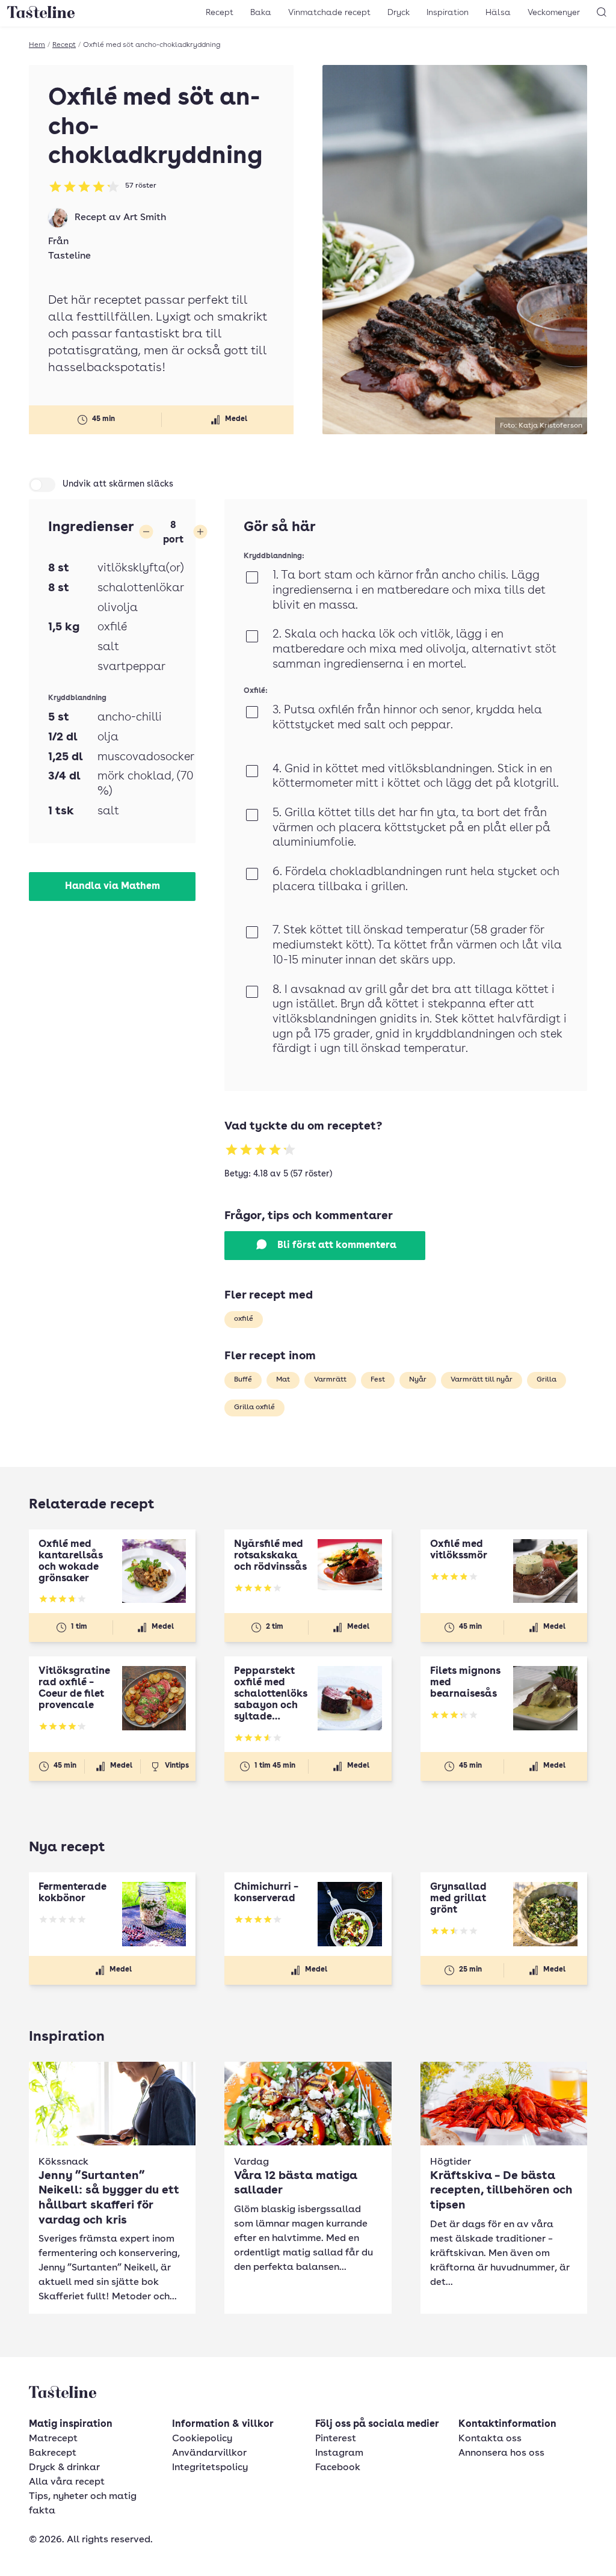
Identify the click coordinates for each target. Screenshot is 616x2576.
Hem (37, 45)
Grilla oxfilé (254, 1407)
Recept (220, 13)
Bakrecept (53, 2453)
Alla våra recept (67, 2482)
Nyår (418, 1380)
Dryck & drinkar (64, 2468)
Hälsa (498, 13)
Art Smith (145, 218)
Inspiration (448, 13)
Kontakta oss (490, 2439)
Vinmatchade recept (329, 13)
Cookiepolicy (202, 2439)
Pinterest (336, 2439)
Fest (378, 1380)
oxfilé (244, 1319)
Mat (283, 1380)
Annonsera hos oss (501, 2453)
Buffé (243, 1380)
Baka (261, 13)
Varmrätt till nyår (482, 1380)
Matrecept (53, 2439)
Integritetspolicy (210, 2468)
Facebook (338, 2468)
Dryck (399, 13)
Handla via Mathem (112, 887)
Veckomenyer (554, 13)
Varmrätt (330, 1380)
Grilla (547, 1380)
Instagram (339, 2453)
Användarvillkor (209, 2453)
